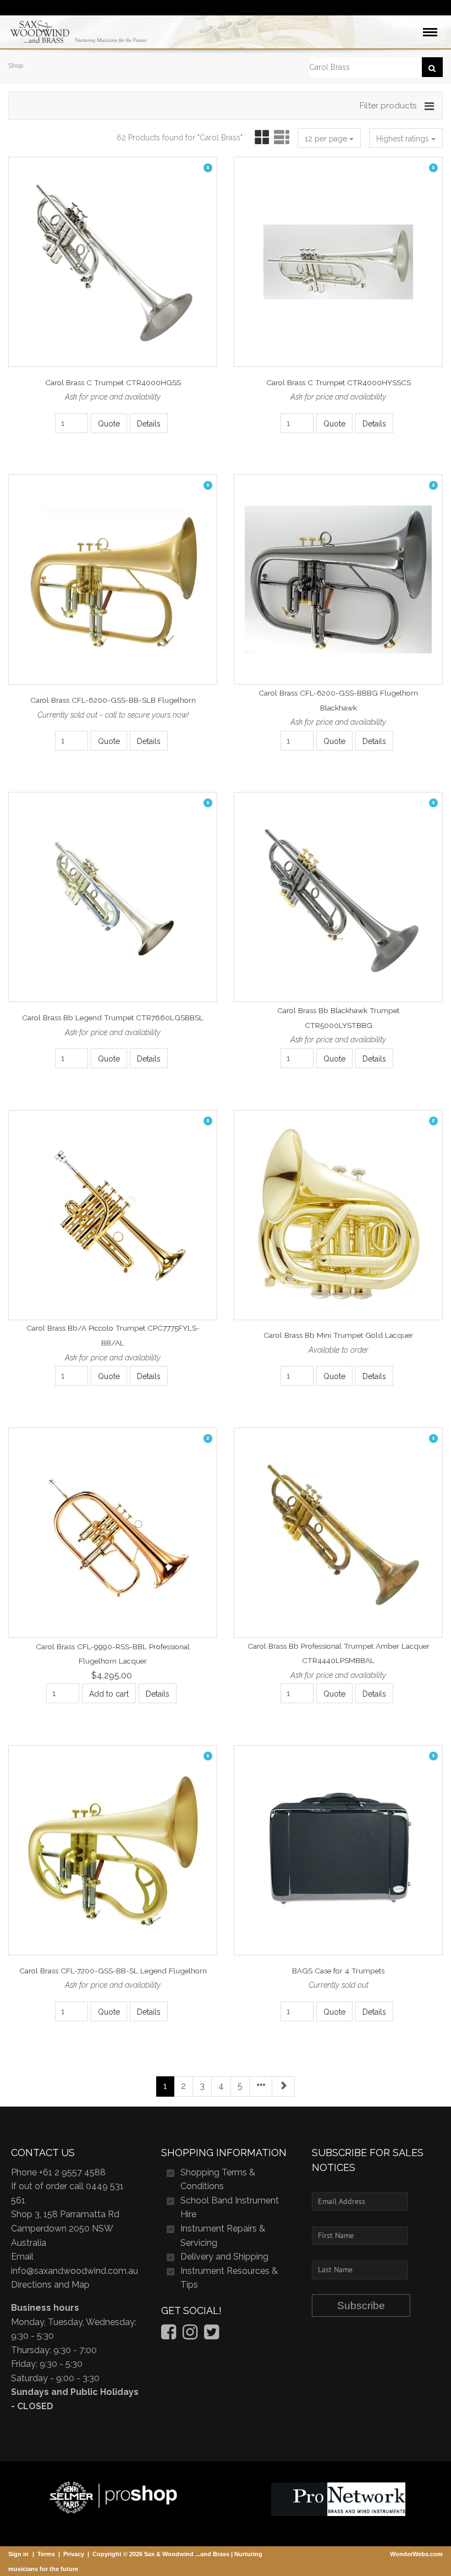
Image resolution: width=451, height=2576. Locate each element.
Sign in (18, 2554)
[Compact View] (260, 138)
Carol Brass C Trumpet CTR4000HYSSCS (339, 382)
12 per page (327, 139)
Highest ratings (404, 139)
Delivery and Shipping (224, 2257)
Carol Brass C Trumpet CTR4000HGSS (113, 382)
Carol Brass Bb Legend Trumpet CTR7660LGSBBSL (113, 1018)
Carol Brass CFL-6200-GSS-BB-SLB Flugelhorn (113, 700)
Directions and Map (50, 2285)
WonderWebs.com (416, 2554)
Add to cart (109, 1694)
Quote (109, 424)
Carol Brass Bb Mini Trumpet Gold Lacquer (338, 1336)
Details (149, 424)
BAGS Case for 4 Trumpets (338, 1971)
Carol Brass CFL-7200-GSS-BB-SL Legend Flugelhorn (113, 1971)
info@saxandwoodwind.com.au (75, 2271)
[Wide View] (280, 138)
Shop (16, 65)
